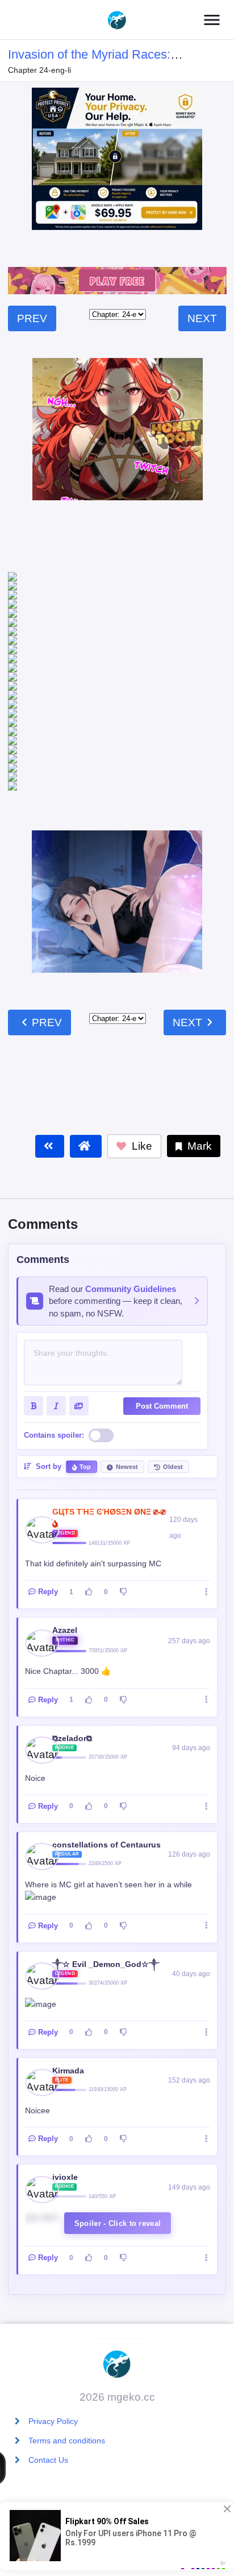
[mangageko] (117, 20)
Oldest (173, 1357)
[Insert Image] (79, 1297)
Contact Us (48, 2460)
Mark (198, 1037)
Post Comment (162, 1297)
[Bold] (34, 1297)
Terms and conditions (67, 2441)
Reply (48, 1482)
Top (85, 1357)
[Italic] (56, 1297)
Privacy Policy (53, 2421)
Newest (127, 1357)
